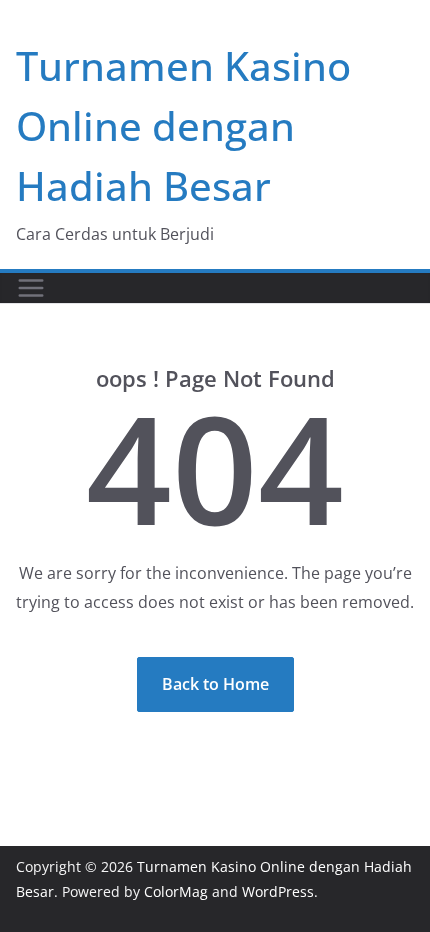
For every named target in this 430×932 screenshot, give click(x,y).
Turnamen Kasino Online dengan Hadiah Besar (183, 125)
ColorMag (176, 891)
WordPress (278, 891)
